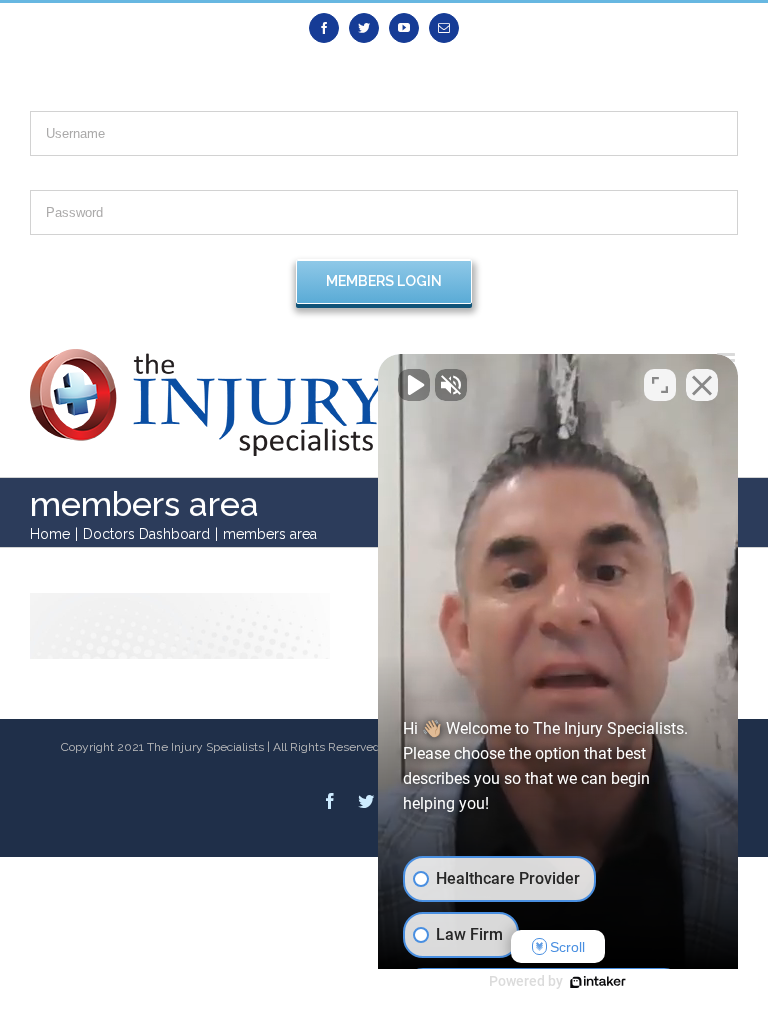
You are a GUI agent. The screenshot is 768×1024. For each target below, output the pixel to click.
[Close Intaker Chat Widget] (702, 385)
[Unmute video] (414, 385)
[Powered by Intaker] (598, 982)
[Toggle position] (660, 385)
